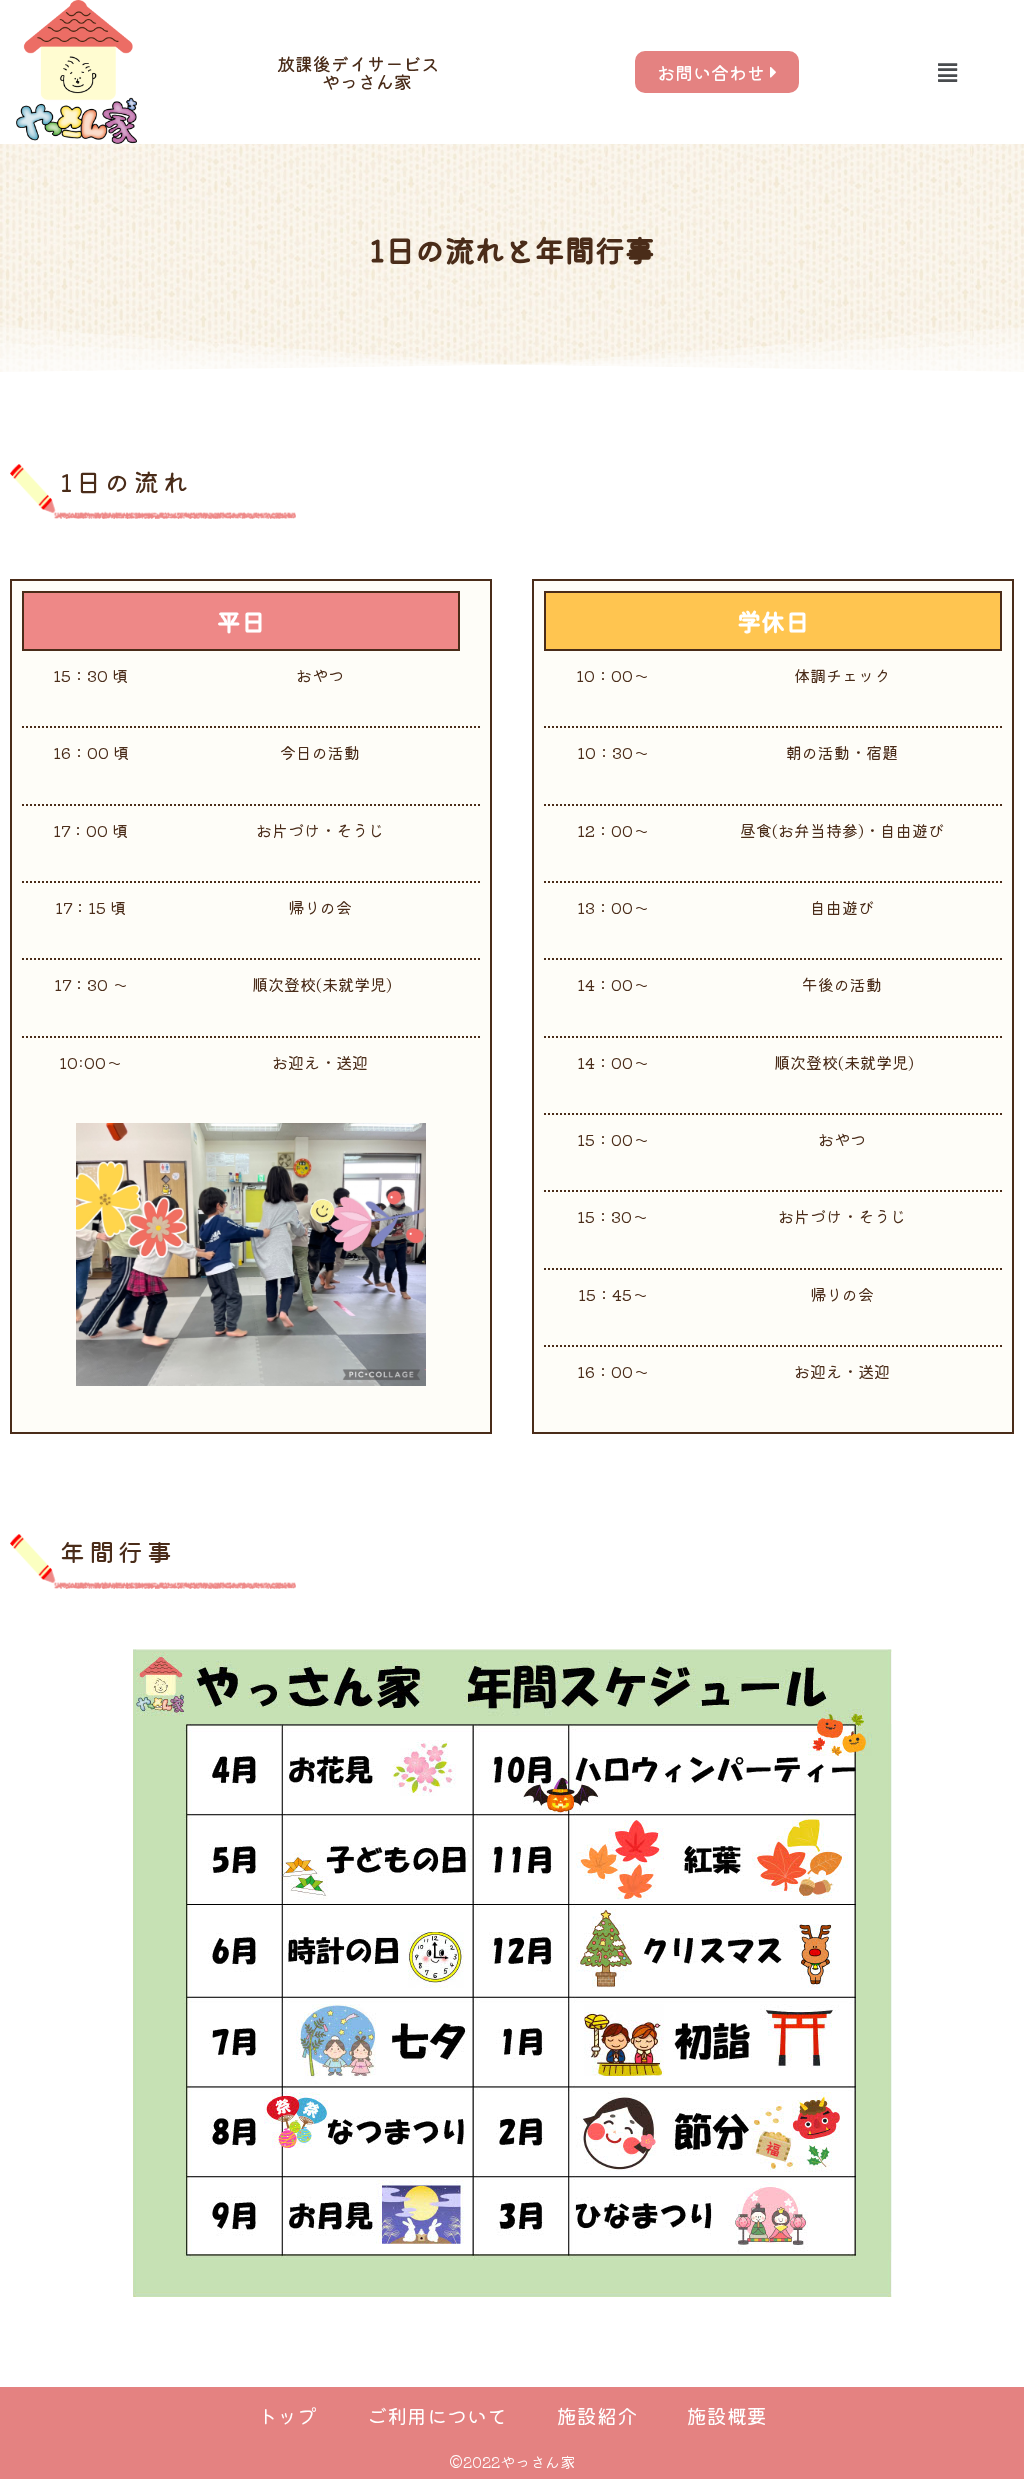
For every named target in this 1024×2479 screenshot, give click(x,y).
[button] (947, 71)
